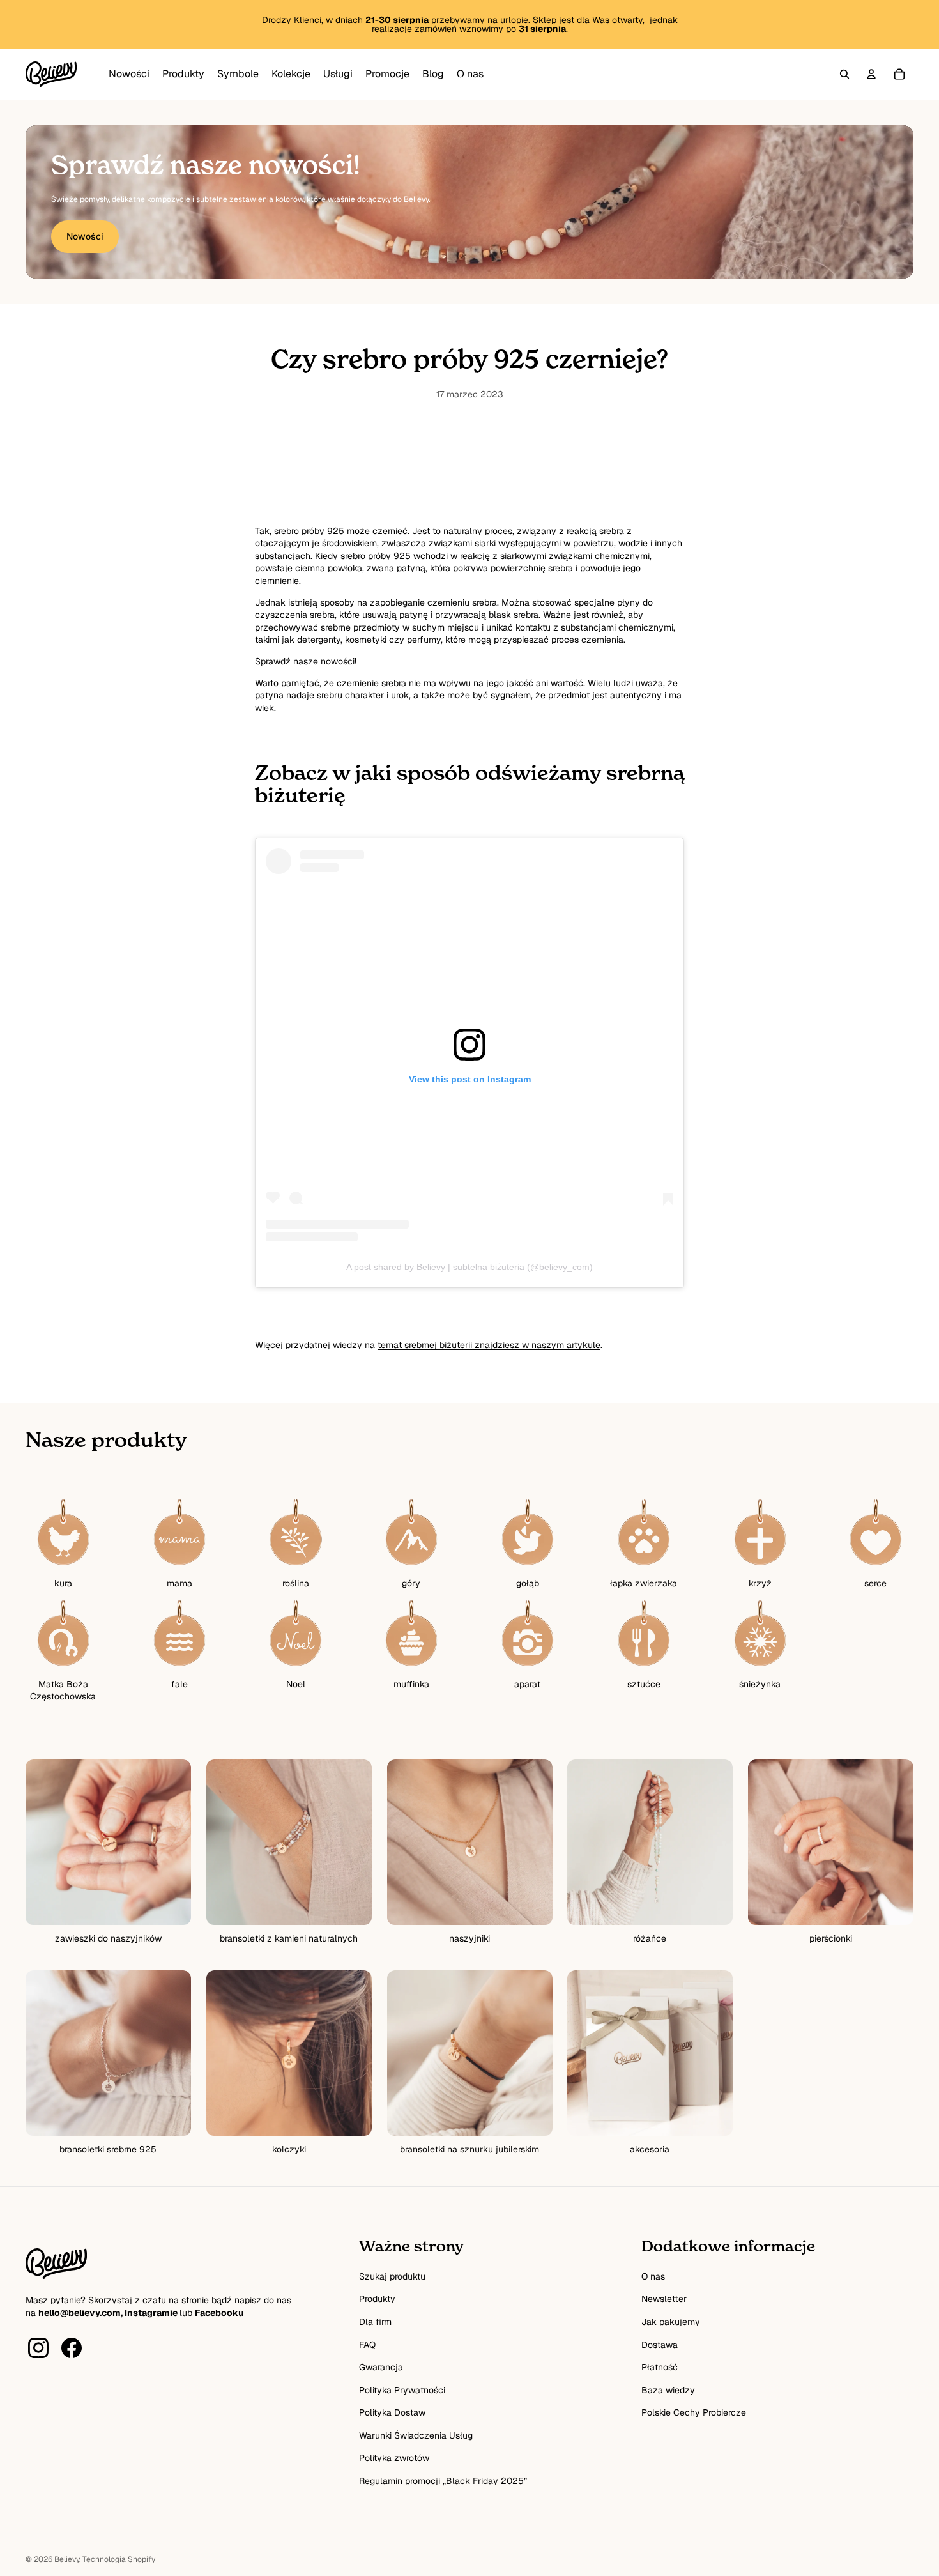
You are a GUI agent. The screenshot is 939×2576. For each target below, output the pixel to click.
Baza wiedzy (668, 2390)
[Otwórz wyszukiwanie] (844, 74)
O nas (653, 2276)
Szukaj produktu (392, 2276)
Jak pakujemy (671, 2322)
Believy (67, 2559)
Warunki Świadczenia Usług (416, 2435)
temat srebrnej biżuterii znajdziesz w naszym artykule (489, 1345)
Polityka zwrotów (394, 2458)
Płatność (660, 2367)
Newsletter (664, 2299)
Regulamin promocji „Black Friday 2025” (443, 2481)
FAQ (367, 2345)
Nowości (85, 236)
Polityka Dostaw (392, 2412)
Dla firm (375, 2322)
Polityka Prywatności (402, 2390)
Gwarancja (381, 2367)
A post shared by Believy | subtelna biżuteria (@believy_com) (469, 1267)
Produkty (377, 2299)
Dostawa (660, 2345)
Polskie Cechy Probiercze (694, 2412)
